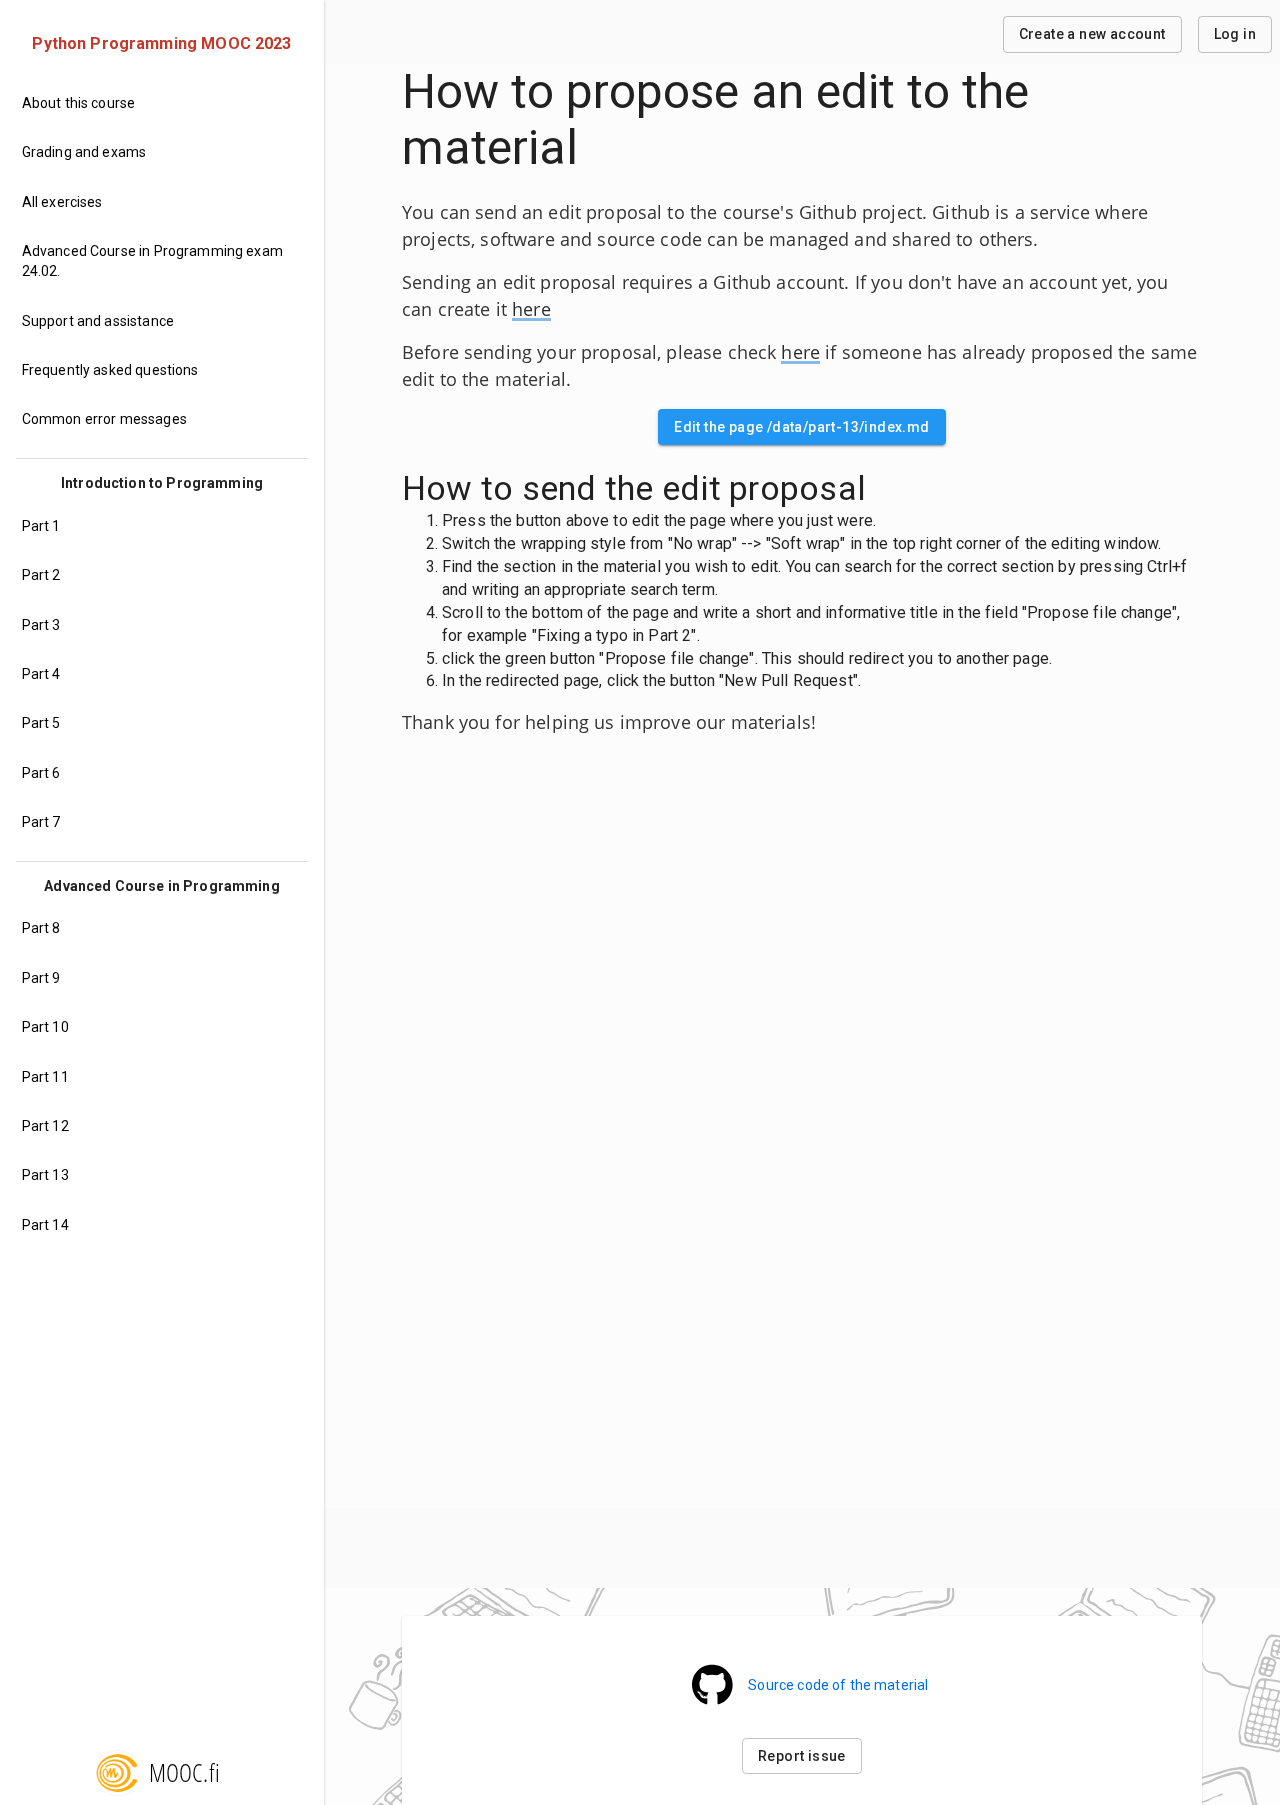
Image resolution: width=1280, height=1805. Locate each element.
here (531, 309)
